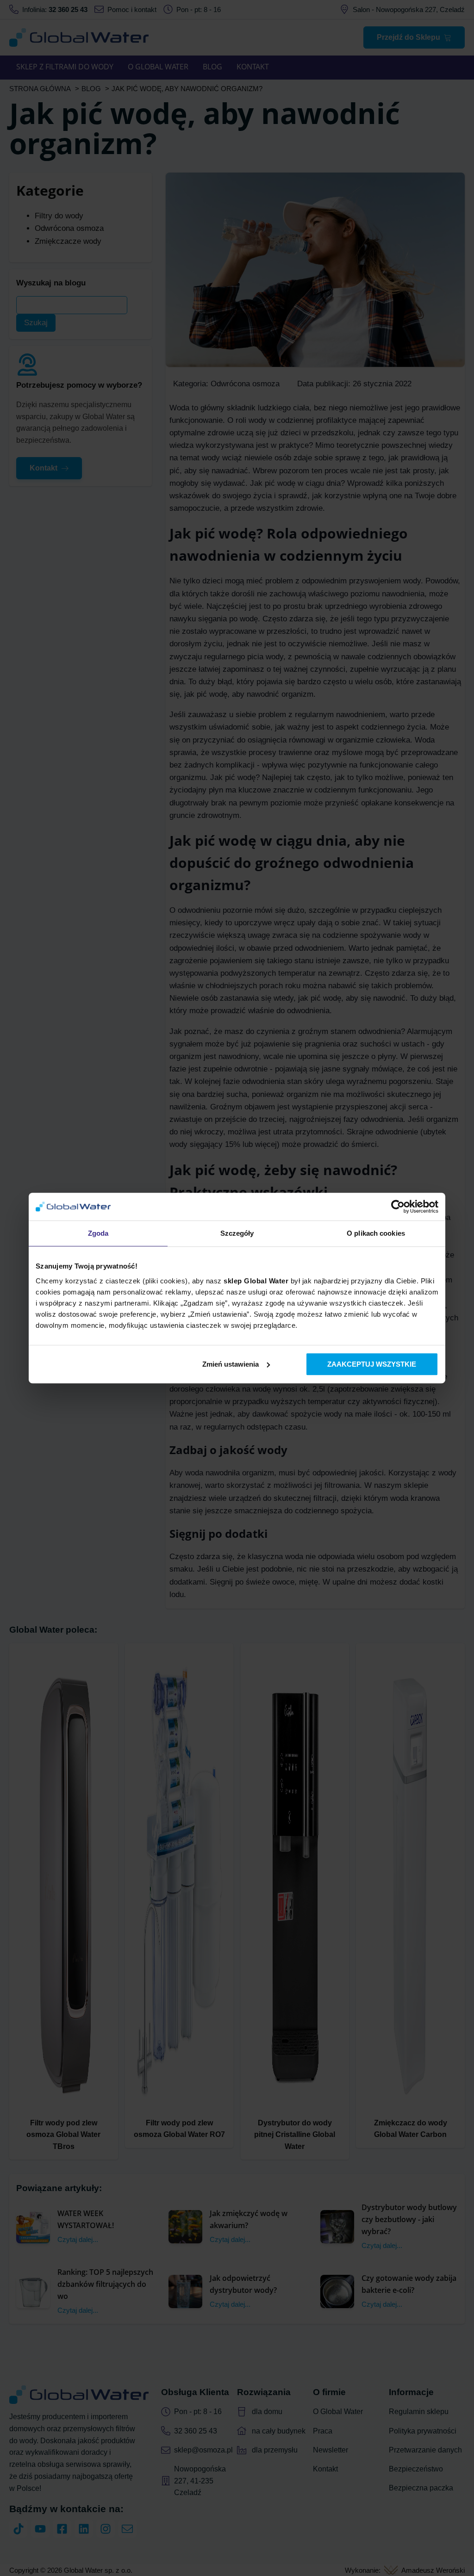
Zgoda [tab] (98, 1233)
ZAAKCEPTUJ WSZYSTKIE (372, 1364)
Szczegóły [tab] (237, 1233)
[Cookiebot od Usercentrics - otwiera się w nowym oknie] (398, 1207)
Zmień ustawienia (231, 1364)
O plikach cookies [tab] (376, 1233)
